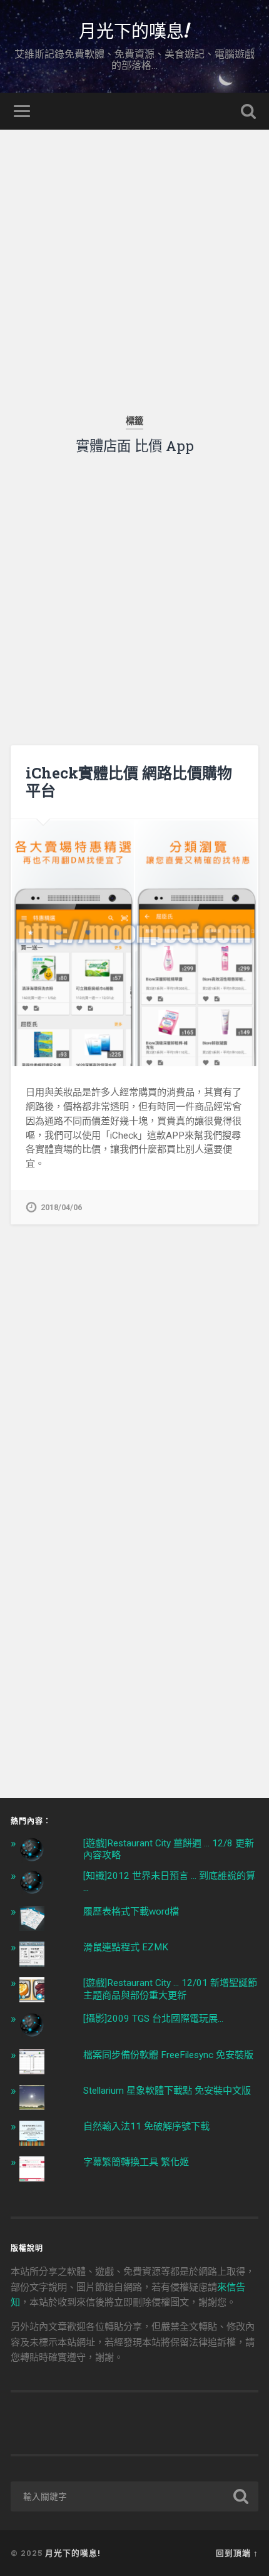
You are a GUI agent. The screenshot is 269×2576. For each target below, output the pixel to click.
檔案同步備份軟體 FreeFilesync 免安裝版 (168, 2055)
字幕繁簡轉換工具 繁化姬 (136, 2162)
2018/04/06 (61, 1207)
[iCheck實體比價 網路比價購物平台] (134, 943)
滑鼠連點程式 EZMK (126, 1947)
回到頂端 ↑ (237, 2553)
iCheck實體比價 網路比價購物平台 (129, 782)
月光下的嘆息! (134, 30)
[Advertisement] (134, 264)
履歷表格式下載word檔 (131, 1911)
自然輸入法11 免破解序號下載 (146, 2126)
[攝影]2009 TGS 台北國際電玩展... (153, 2019)
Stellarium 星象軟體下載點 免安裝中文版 (167, 2091)
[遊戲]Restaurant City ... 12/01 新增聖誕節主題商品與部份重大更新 (170, 1989)
